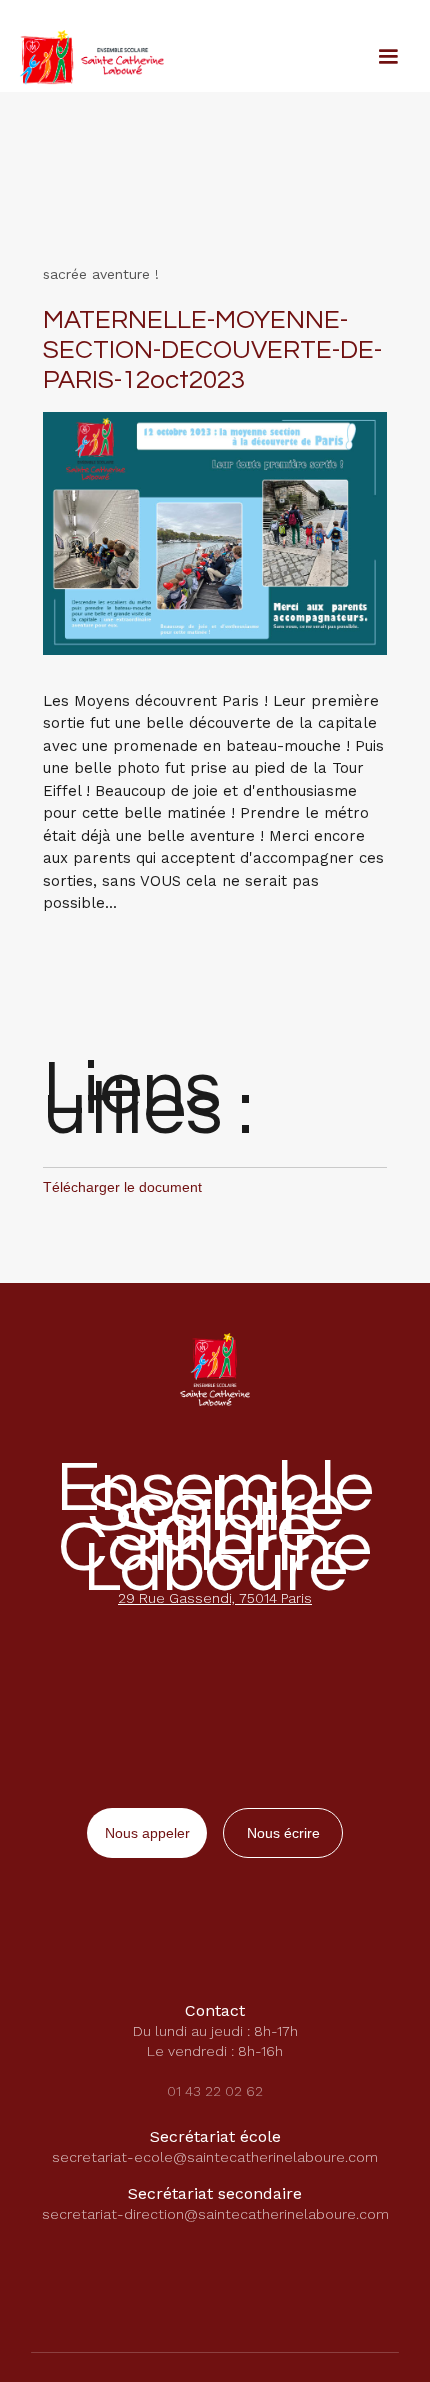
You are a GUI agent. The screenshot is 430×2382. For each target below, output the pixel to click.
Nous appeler (147, 1833)
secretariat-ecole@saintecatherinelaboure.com (215, 2157)
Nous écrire (283, 1833)
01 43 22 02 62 (215, 2091)
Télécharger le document (122, 1187)
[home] (86, 54)
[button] (388, 57)
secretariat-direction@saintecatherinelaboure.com (215, 2214)
